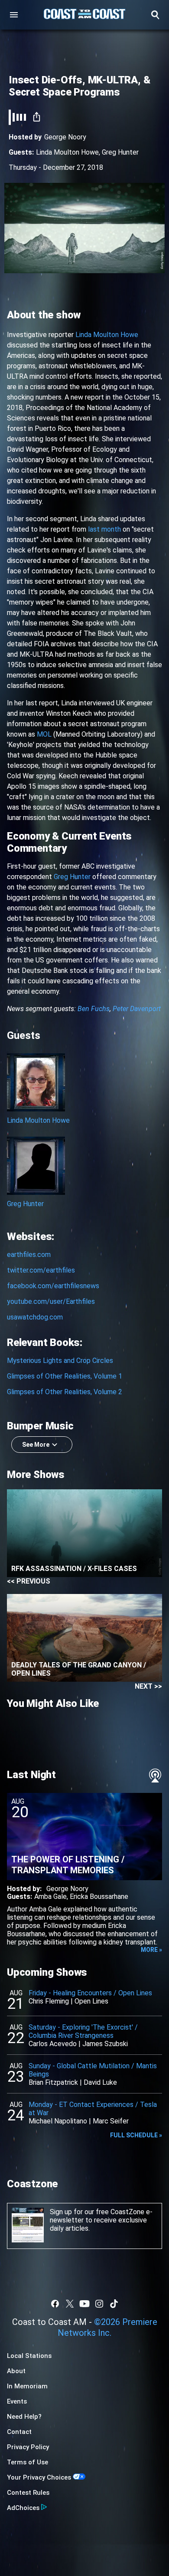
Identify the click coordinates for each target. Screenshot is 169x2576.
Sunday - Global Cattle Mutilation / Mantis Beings (93, 2070)
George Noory (65, 137)
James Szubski (105, 2044)
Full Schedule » (136, 2135)
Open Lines (91, 2001)
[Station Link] (84, 15)
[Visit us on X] (70, 2304)
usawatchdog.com (35, 1317)
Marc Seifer (111, 2121)
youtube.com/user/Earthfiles (51, 1301)
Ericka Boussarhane (99, 1896)
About (16, 2371)
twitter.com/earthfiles (41, 1270)
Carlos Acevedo (53, 2044)
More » (151, 1950)
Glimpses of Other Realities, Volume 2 (65, 1392)
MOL (44, 734)
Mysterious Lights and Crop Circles (60, 1361)
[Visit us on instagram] (99, 2304)
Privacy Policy (28, 2447)
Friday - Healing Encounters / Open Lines (90, 1993)
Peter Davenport (137, 1009)
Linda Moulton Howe (67, 152)
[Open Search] (155, 15)
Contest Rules (28, 2493)
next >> (148, 1686)
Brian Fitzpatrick (53, 2082)
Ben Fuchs (94, 1009)
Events (17, 2401)
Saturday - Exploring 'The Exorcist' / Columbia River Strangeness (83, 2031)
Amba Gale (50, 1896)
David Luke (100, 2082)
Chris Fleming (49, 2001)
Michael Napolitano (58, 2121)
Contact (19, 2432)
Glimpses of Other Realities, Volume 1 (65, 1376)
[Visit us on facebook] (55, 2304)
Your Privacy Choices (39, 2477)
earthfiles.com (29, 1255)
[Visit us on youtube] (84, 2304)
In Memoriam (27, 2386)
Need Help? (24, 2417)
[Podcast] (155, 1776)
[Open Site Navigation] (14, 15)
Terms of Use (28, 2462)
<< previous (29, 1581)
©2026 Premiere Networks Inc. (107, 2327)
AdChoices (23, 2508)
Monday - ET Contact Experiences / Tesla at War (93, 2109)
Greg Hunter (120, 152)
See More (36, 1445)
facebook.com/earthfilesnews (53, 1286)
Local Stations (29, 2356)
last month (104, 529)
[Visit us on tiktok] (114, 2304)
